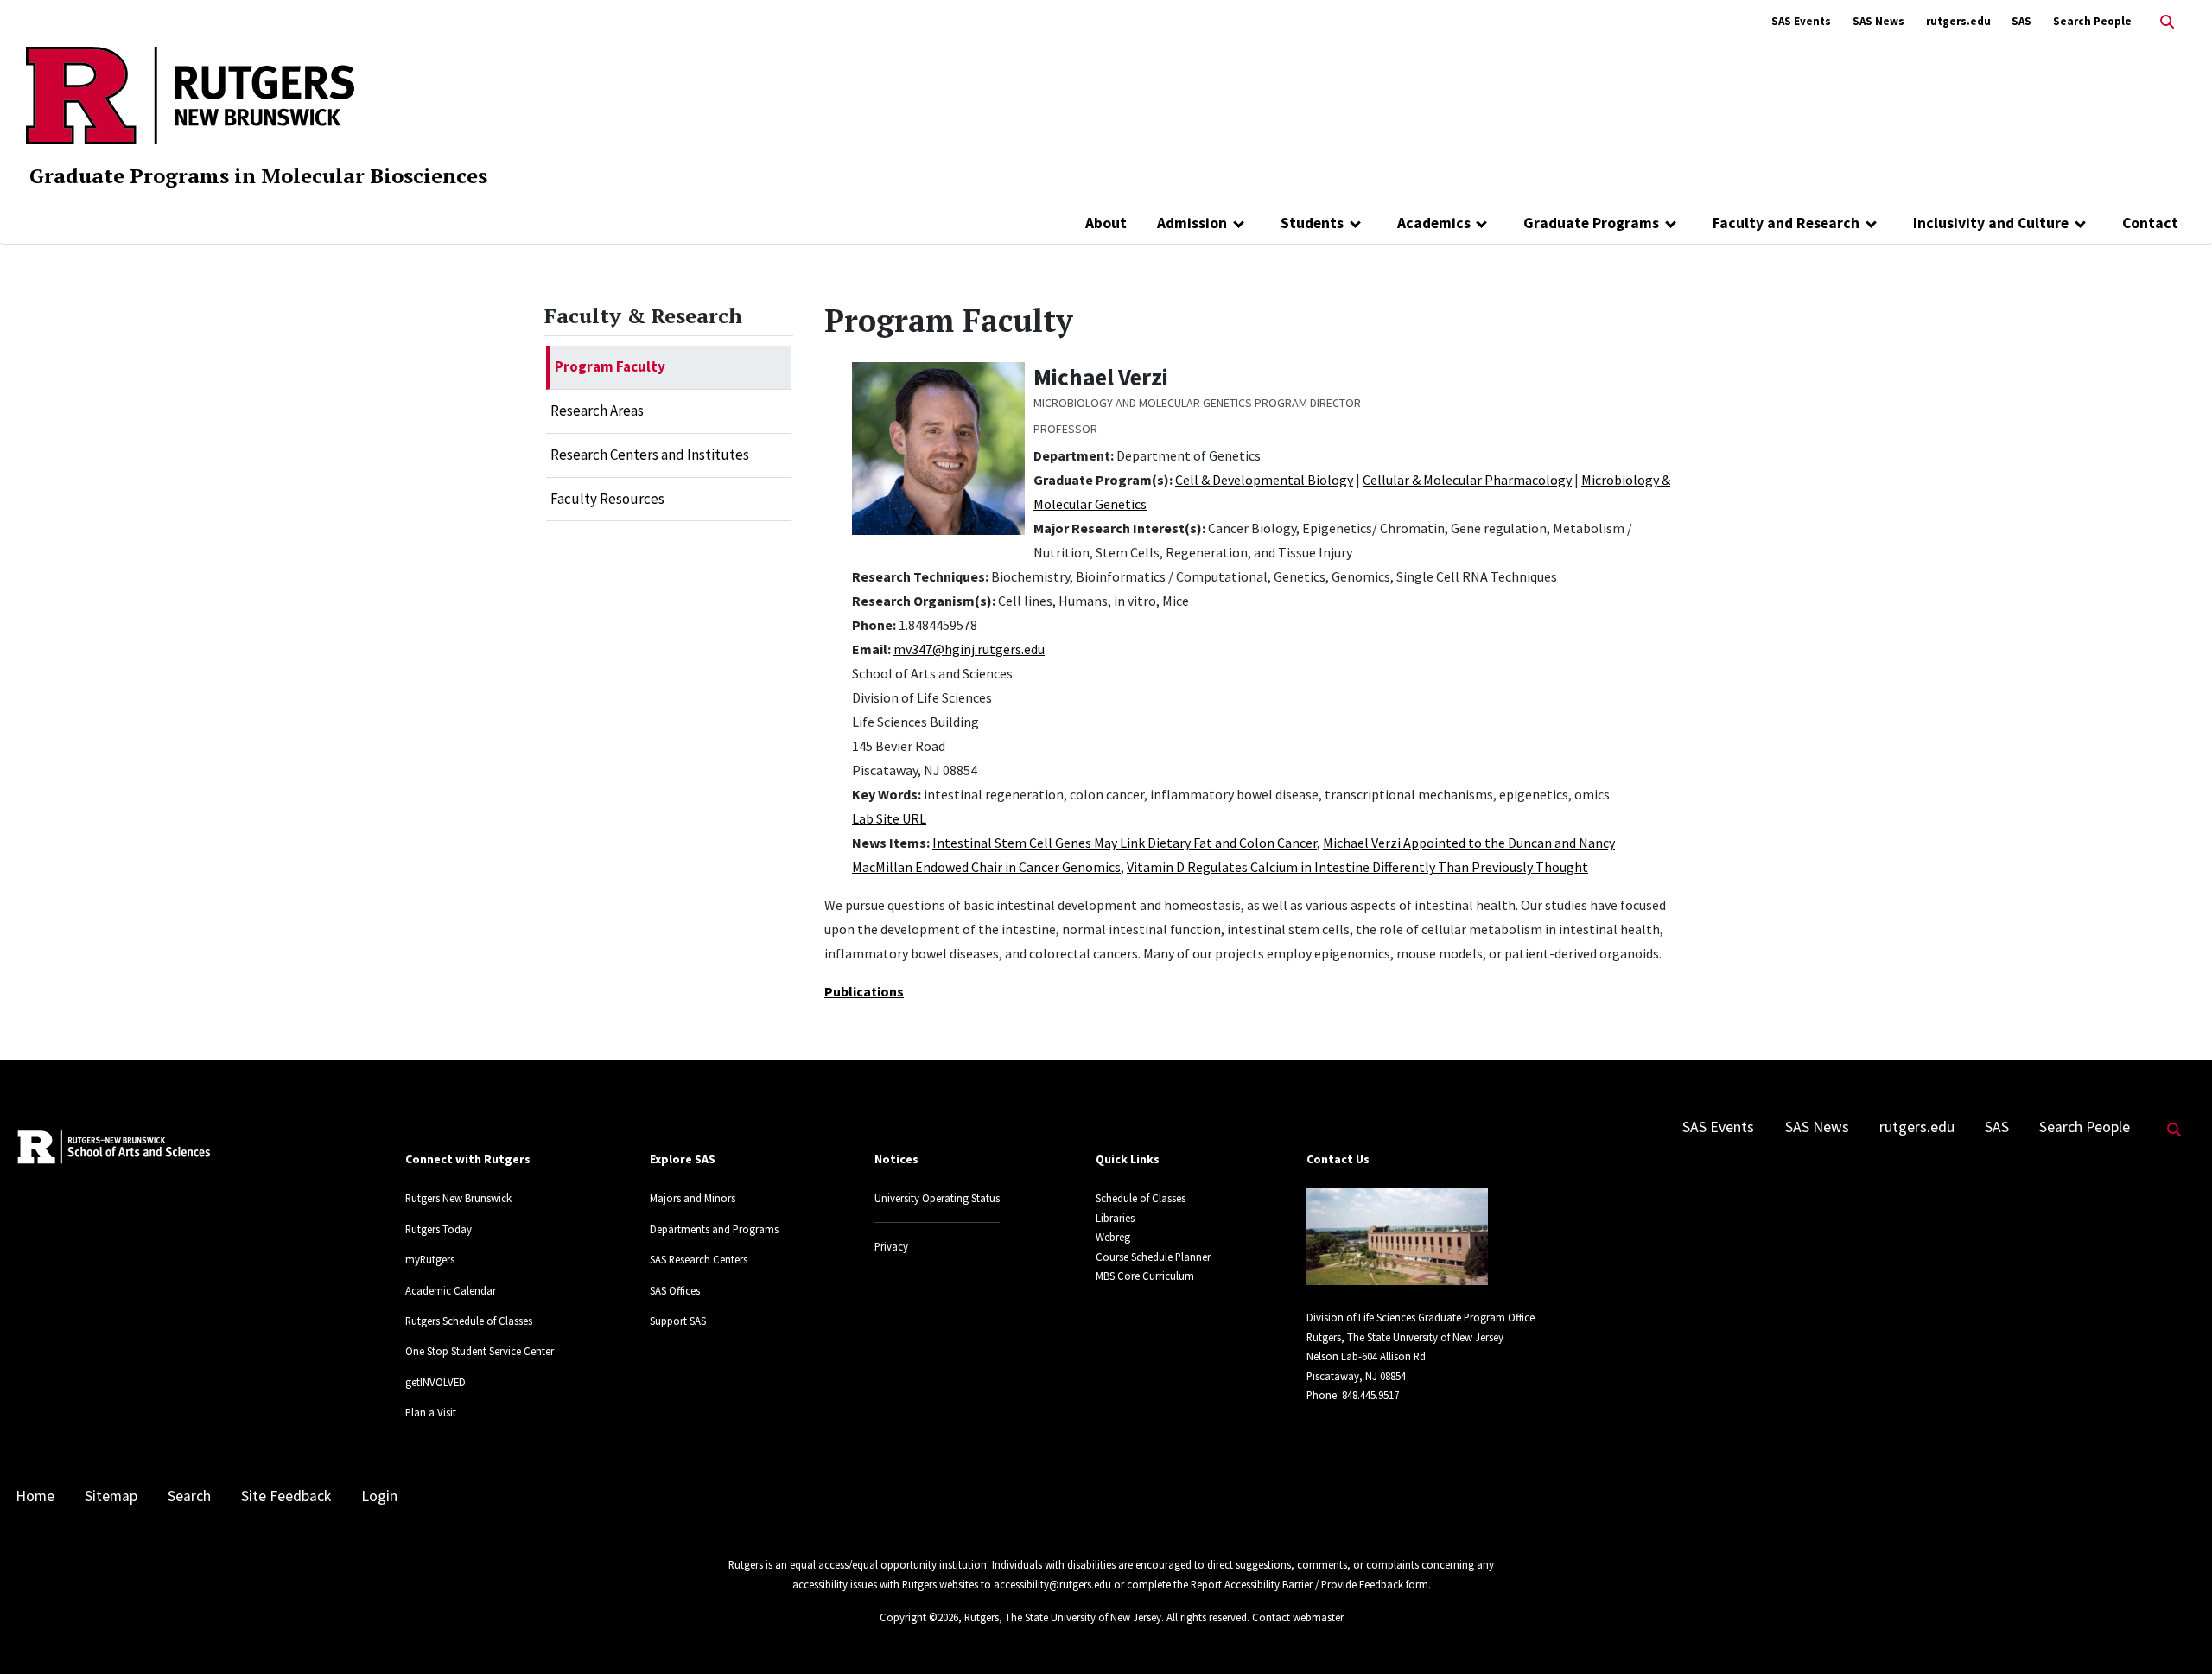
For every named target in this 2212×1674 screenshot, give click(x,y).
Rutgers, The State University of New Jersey (1063, 1617)
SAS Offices (675, 1290)
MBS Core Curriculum (1145, 1276)
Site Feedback (286, 1496)
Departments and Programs (714, 1229)
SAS (2021, 21)
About (1106, 223)
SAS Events (1801, 21)
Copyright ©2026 (919, 1617)
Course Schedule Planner (1153, 1257)
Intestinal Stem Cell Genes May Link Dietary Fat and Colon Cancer (1125, 843)
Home (35, 1496)
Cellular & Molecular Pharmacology (1467, 480)
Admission (1192, 223)
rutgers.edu (1958, 21)
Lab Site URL (889, 818)
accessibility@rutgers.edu (1052, 1584)
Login (379, 1496)
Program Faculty (610, 366)
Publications (864, 991)
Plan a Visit (431, 1412)
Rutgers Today (439, 1229)
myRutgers (430, 1259)
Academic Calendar (451, 1290)
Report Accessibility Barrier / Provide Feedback (1297, 1584)
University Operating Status (937, 1198)
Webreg (1113, 1237)
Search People (2092, 21)
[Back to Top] (2174, 1632)
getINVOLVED (435, 1382)
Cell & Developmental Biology (1264, 480)
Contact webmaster (1298, 1617)
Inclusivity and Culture (1991, 223)
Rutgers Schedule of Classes (469, 1321)
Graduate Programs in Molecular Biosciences (258, 175)
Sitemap (111, 1496)
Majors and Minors (693, 1198)
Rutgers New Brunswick (458, 1198)
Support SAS (678, 1321)
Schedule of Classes (1141, 1198)
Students (1312, 223)
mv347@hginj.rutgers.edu (969, 649)
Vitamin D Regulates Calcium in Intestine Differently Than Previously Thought (1357, 867)
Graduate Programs (1591, 223)
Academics (1434, 223)
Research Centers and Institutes (650, 455)
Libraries (1115, 1218)
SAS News (1878, 21)
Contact (2150, 223)
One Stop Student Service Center (480, 1351)
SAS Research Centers (699, 1259)
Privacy (891, 1246)
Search (189, 1496)
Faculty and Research (1786, 223)
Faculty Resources (607, 499)
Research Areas (597, 411)
